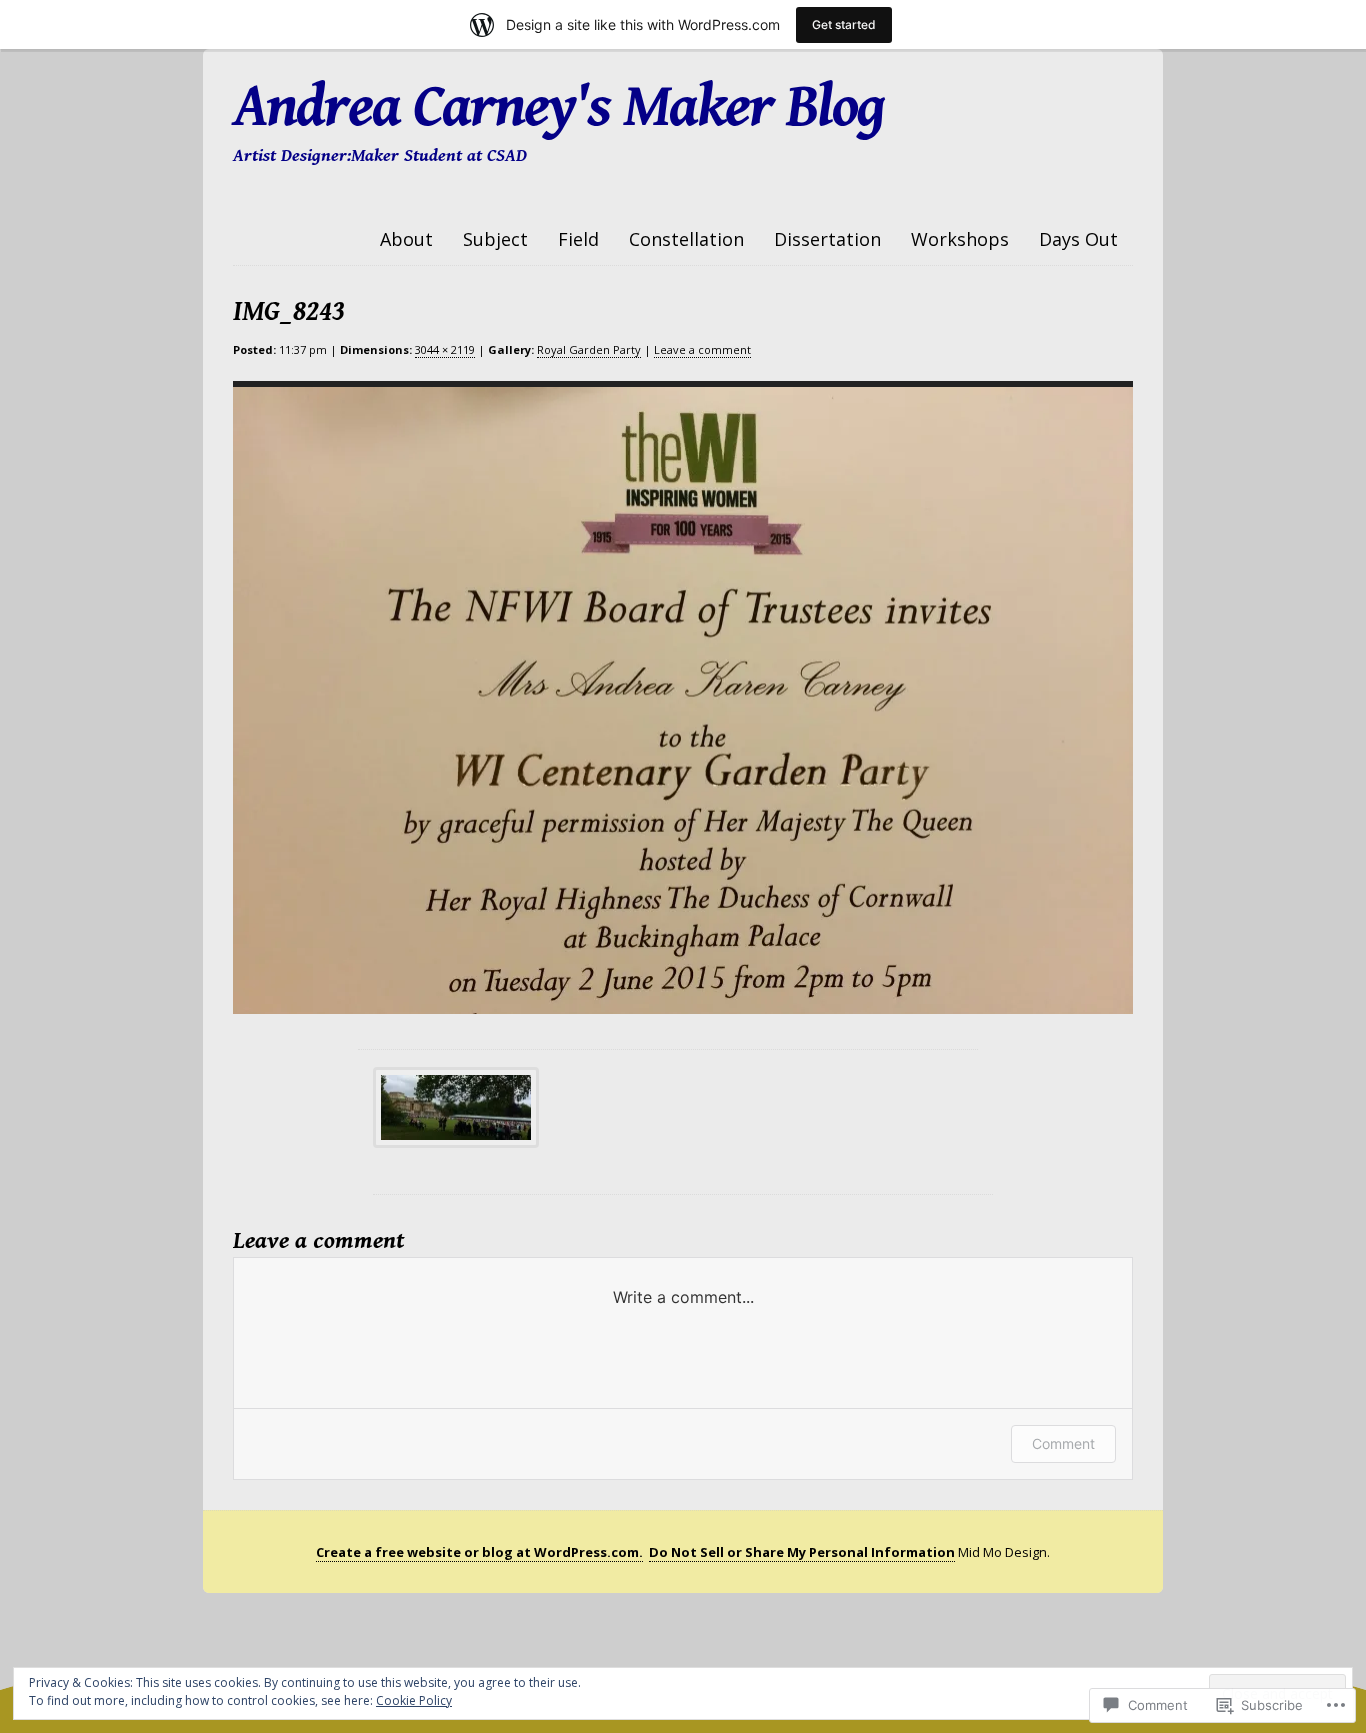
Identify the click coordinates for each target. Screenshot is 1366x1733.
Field (578, 239)
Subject (495, 239)
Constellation (686, 239)
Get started (844, 24)
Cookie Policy (414, 1700)
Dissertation (827, 239)
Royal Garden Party (589, 349)
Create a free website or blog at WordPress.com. (479, 1552)
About (406, 239)
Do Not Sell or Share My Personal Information (802, 1552)
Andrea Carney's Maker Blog (558, 107)
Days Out (1078, 239)
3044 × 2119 (445, 349)
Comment (1063, 1443)
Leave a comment (702, 349)
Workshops (960, 239)
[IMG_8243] (668, 697)
